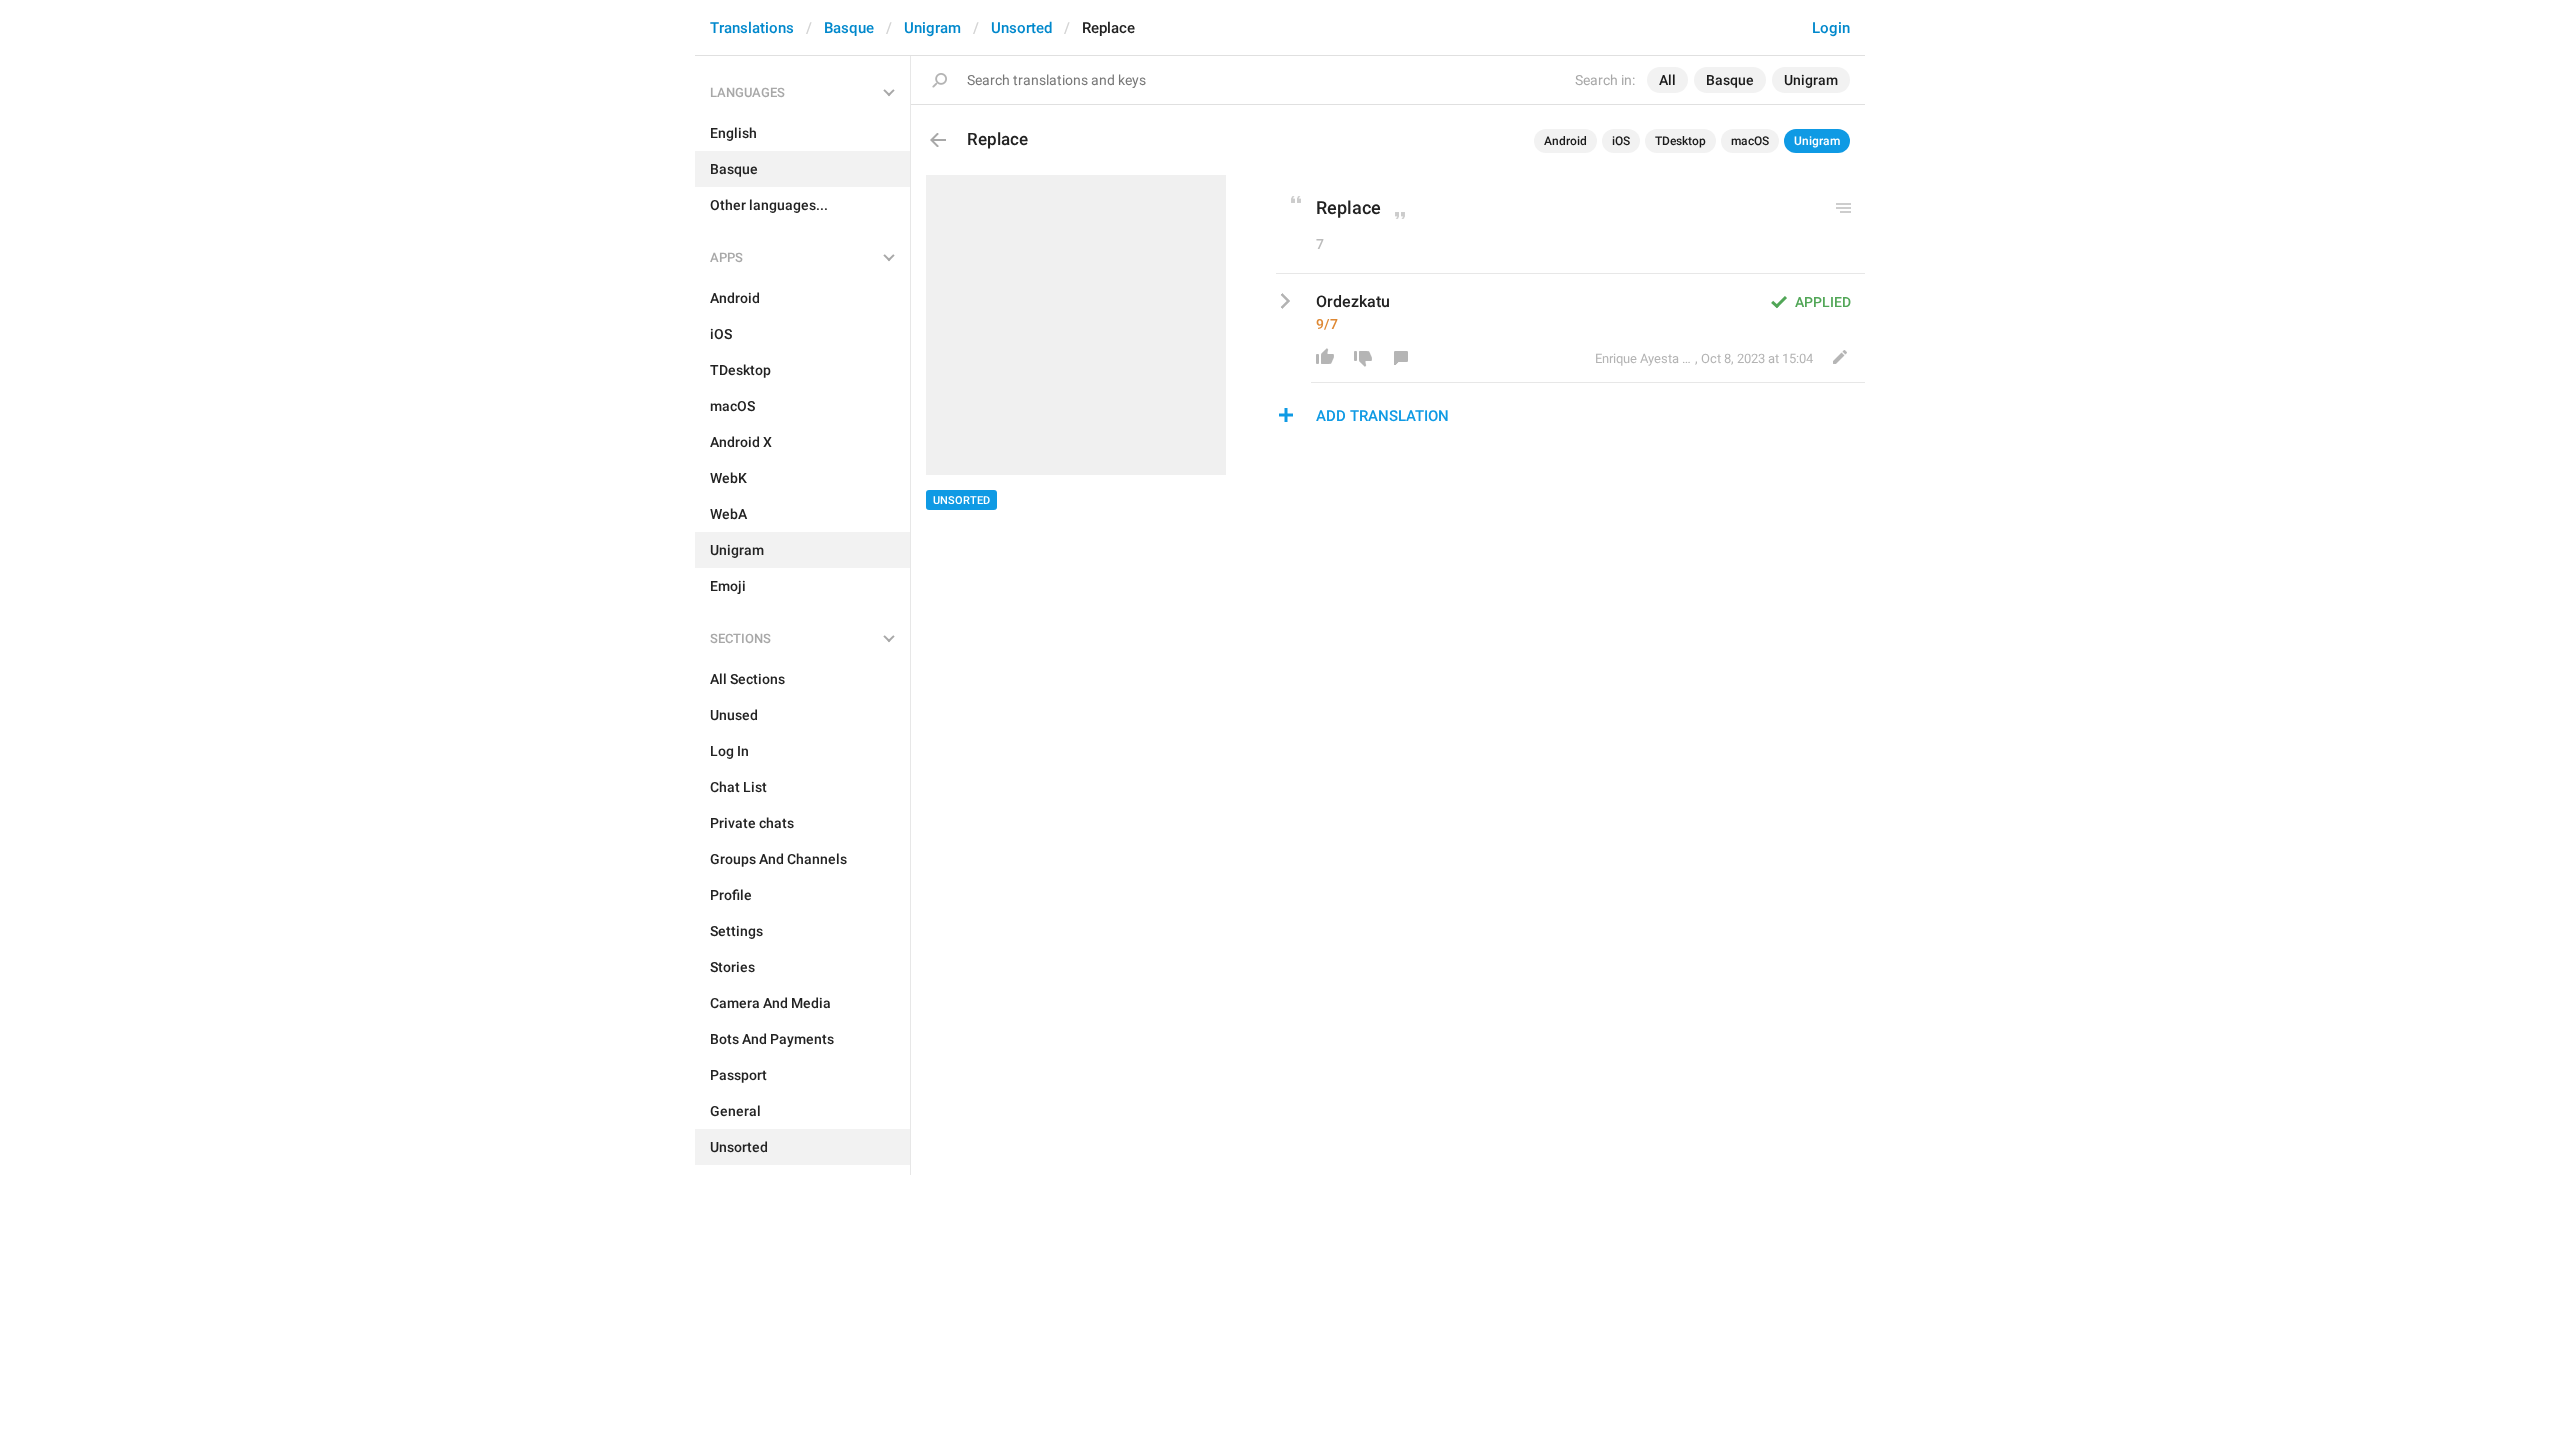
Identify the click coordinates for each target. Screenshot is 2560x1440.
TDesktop (1680, 141)
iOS (1621, 141)
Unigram (932, 28)
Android (1565, 141)
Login (1831, 28)
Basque (849, 28)
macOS (1750, 141)
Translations (752, 28)
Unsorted (1021, 28)
